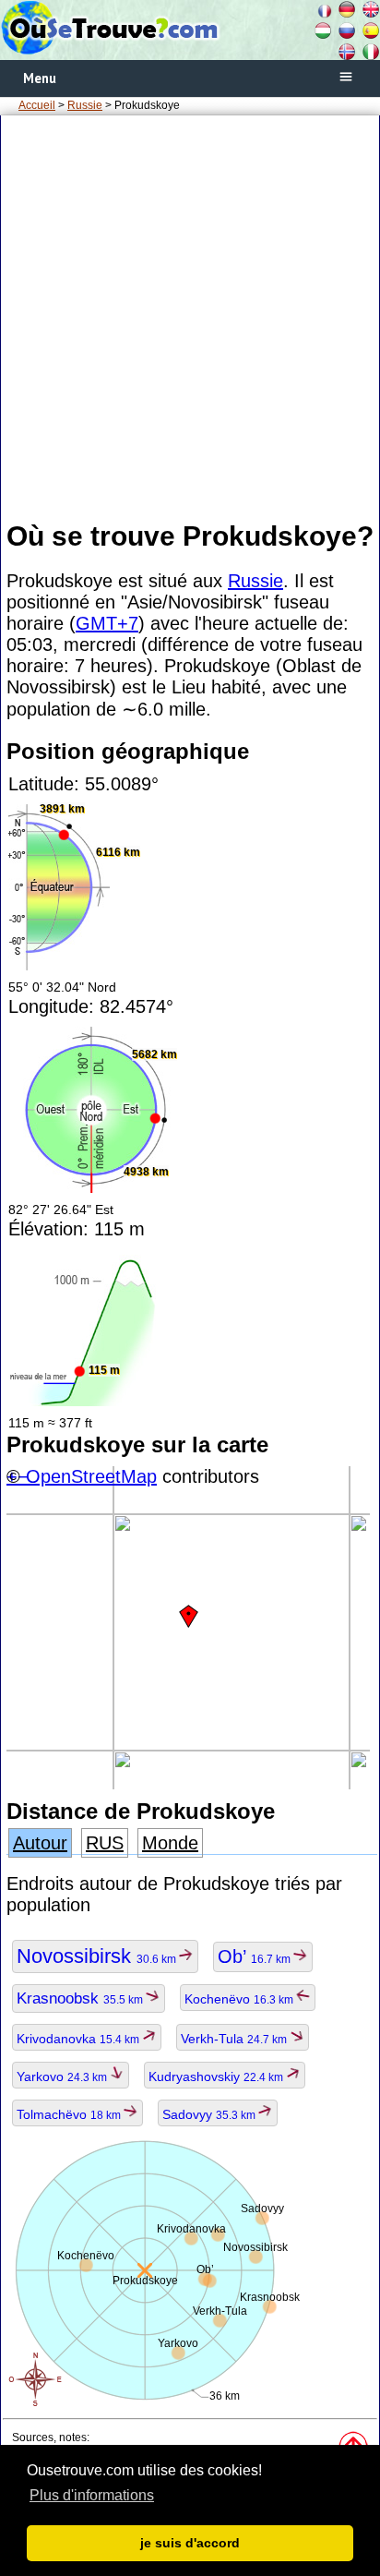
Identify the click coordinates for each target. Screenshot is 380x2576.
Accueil (37, 105)
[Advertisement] (190, 317)
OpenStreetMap (91, 1476)
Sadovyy (210, 2114)
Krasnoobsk (81, 1998)
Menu (40, 78)
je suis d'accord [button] (190, 2543)
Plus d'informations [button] (92, 2495)
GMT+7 (107, 623)
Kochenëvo (240, 1999)
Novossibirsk (98, 1956)
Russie (85, 105)
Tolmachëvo (70, 2114)
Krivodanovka (79, 2039)
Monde (170, 1843)
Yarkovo (63, 2076)
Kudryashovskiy (217, 2076)
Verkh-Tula (235, 2039)
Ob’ (255, 1956)
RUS (105, 1843)
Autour (40, 1843)
